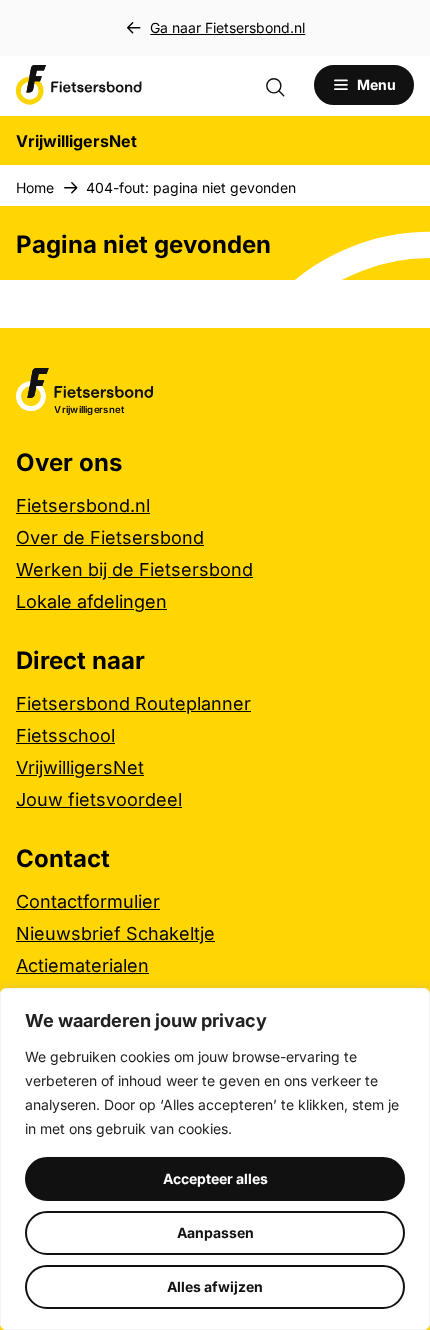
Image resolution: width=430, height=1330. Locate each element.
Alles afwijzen (215, 1286)
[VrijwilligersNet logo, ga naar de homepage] (79, 85)
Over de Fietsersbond (110, 537)
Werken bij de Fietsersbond (134, 569)
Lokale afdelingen (91, 601)
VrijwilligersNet (80, 767)
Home (35, 187)
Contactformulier (88, 901)
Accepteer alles (215, 1178)
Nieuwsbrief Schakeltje (115, 933)
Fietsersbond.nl (83, 505)
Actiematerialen (82, 965)
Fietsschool (65, 735)
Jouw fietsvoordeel (99, 799)
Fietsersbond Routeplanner (133, 703)
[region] (215, 1159)
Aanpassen (215, 1232)
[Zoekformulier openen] (285, 85)
